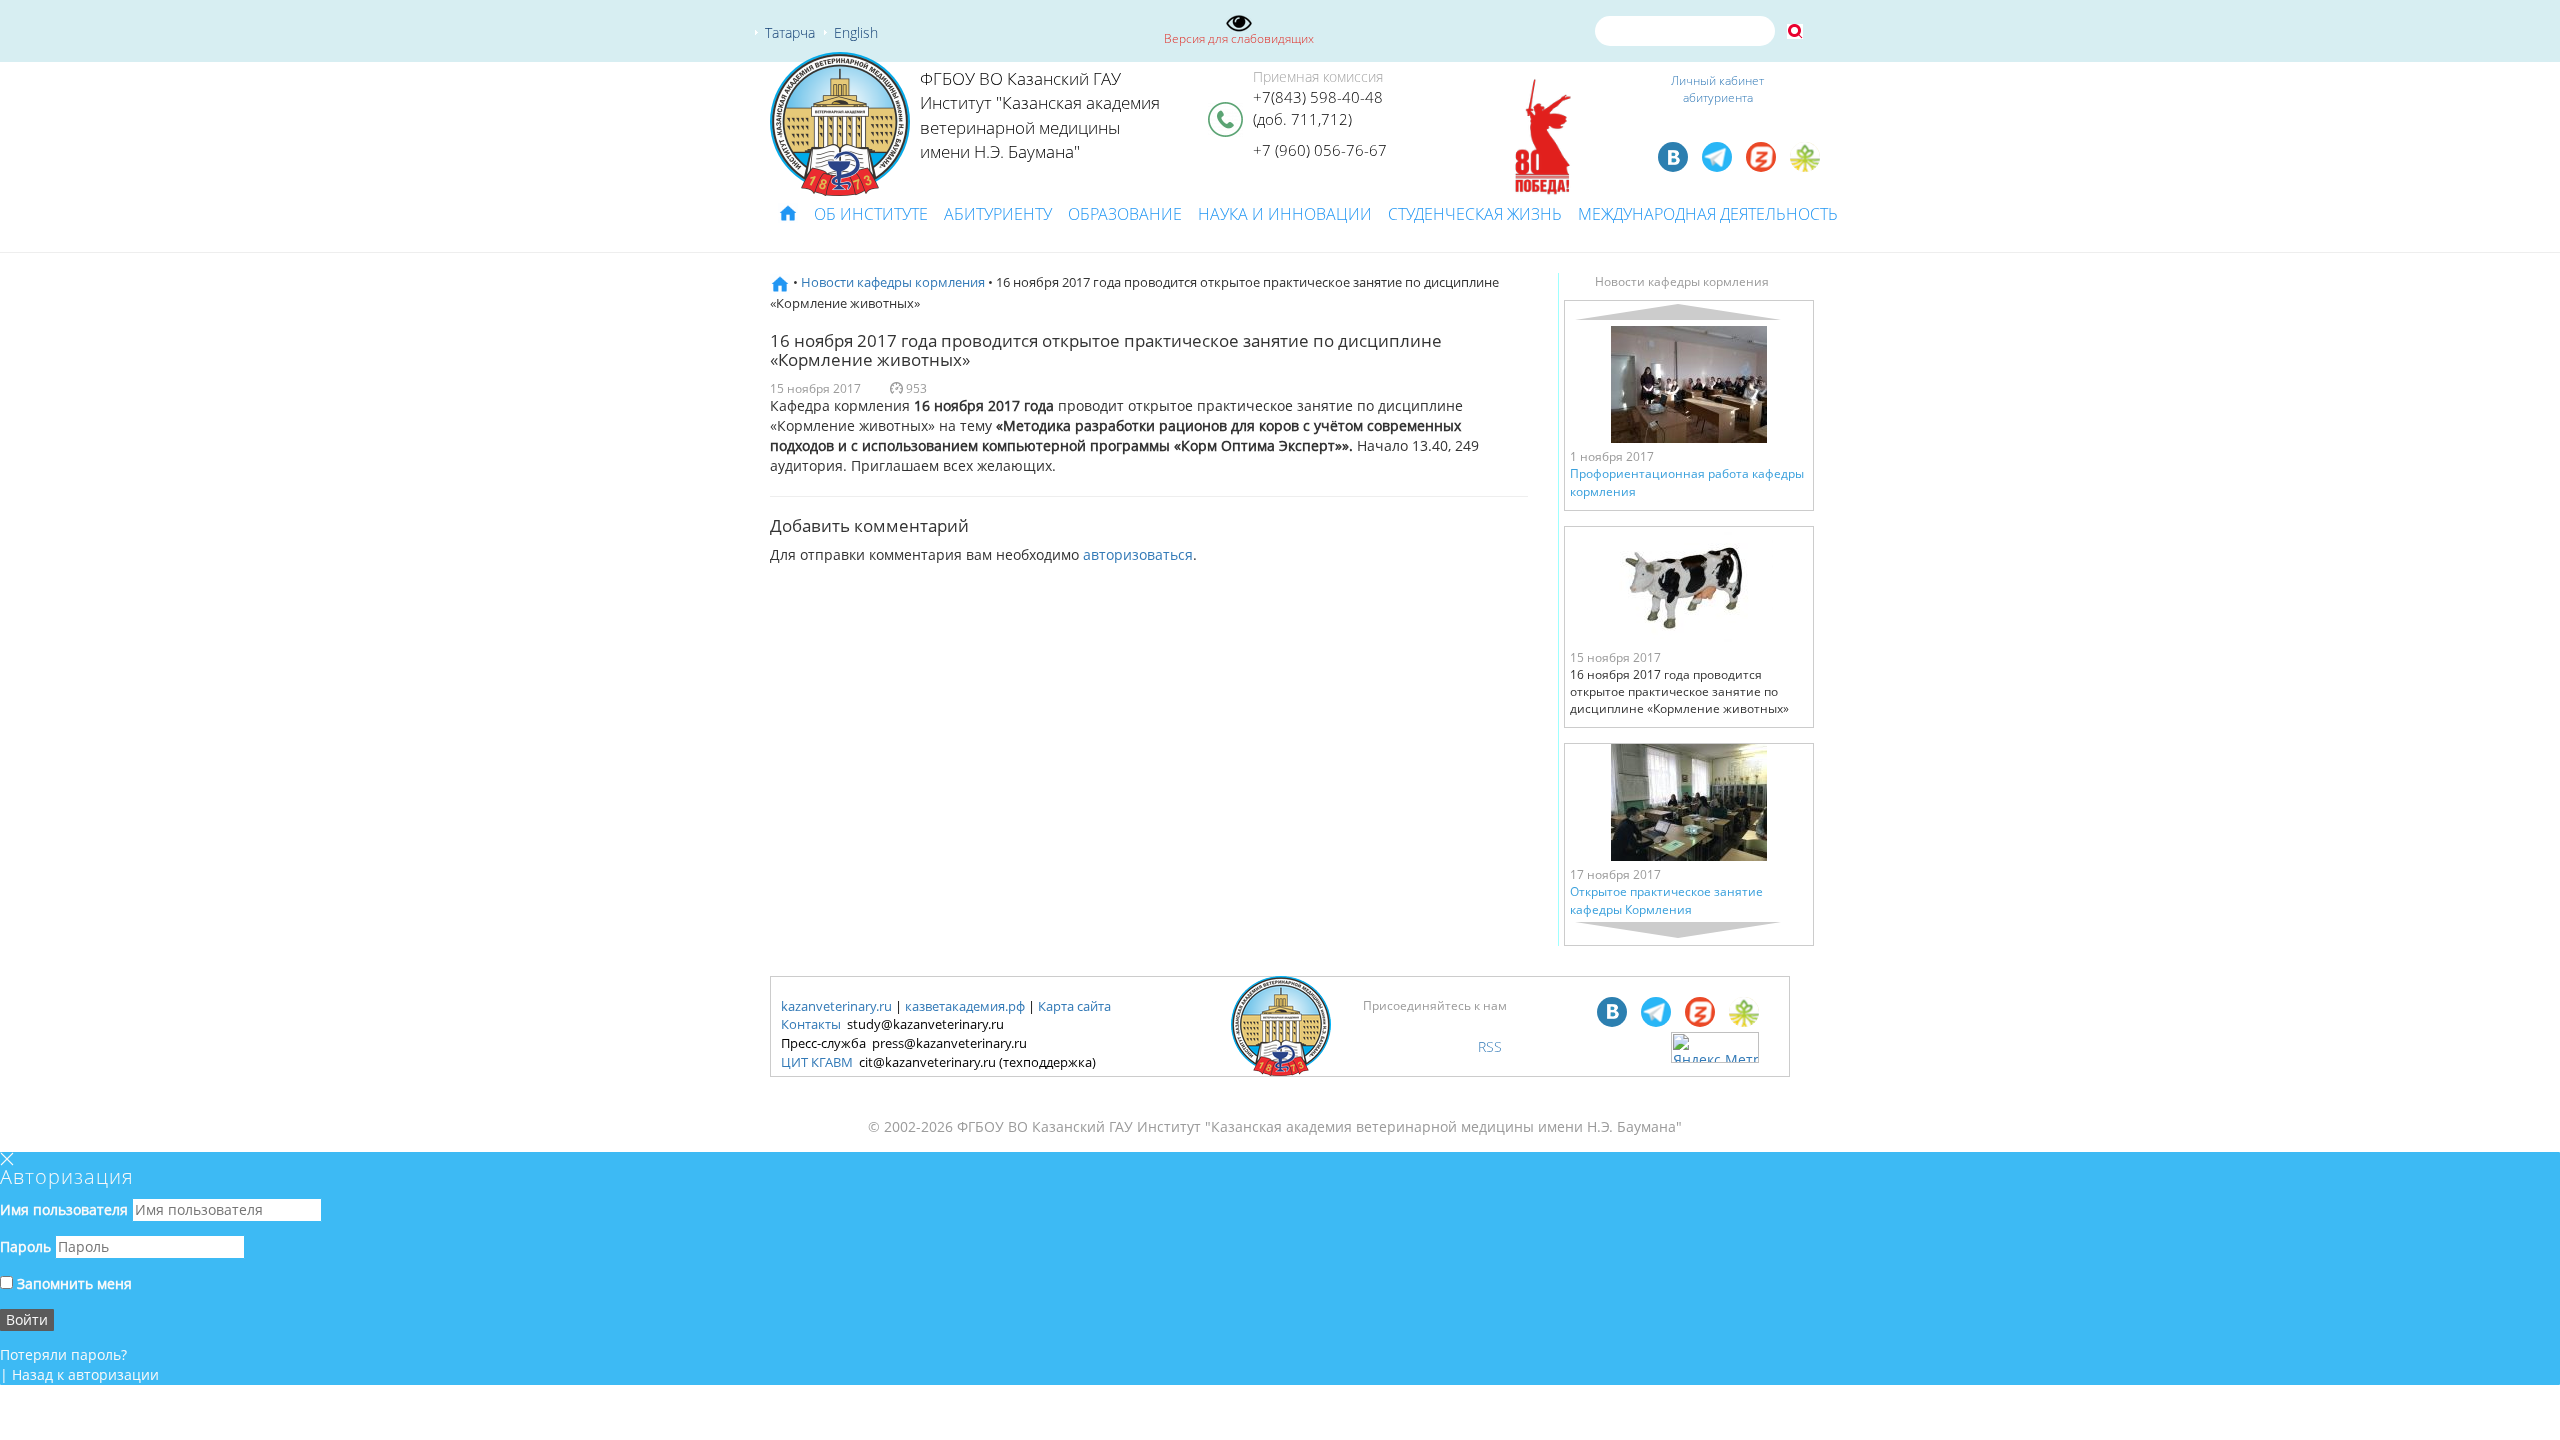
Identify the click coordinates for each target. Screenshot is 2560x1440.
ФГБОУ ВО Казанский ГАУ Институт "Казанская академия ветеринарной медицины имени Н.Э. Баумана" (1040, 115)
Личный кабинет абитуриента (1717, 89)
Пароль (25, 1246)
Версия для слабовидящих (1239, 38)
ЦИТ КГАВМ (817, 1062)
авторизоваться (1138, 554)
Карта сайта (1074, 1006)
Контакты (811, 1024)
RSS (1490, 1046)
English (856, 32)
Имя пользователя (64, 1209)
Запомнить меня (72, 1283)
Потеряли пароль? (63, 1354)
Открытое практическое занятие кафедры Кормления (1666, 900)
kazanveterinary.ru (836, 1006)
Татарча (790, 32)
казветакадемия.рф (965, 1006)
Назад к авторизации (85, 1374)
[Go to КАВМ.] (780, 282)
